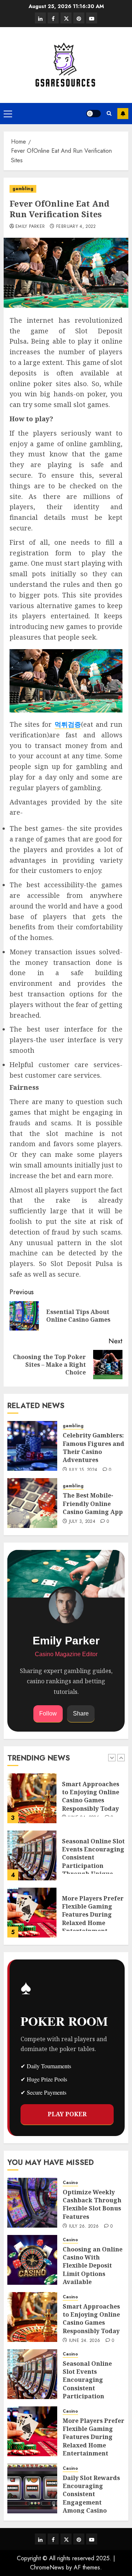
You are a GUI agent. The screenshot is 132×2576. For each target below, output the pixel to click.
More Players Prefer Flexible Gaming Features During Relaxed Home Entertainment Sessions (93, 1919)
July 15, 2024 (83, 1470)
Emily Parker (30, 227)
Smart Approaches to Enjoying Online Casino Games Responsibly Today (91, 1796)
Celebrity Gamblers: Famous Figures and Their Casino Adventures (93, 1448)
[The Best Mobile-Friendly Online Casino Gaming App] (32, 1503)
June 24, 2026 (85, 2341)
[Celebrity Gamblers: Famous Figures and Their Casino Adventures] (32, 1446)
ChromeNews (47, 2567)
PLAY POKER (67, 2114)
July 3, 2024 (82, 1522)
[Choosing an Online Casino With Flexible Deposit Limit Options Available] (32, 2260)
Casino (70, 2183)
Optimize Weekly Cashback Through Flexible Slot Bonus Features (92, 2204)
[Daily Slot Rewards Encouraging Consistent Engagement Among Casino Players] (32, 2488)
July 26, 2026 (84, 2227)
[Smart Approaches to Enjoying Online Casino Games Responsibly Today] (32, 1798)
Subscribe (123, 114)
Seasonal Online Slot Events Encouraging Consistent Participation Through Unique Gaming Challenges (93, 1862)
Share (81, 1713)
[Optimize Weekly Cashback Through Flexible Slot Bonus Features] (32, 2203)
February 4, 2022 (76, 227)
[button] (8, 114)
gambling (23, 189)
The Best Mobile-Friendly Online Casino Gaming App (93, 1504)
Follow (48, 1713)
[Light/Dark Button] (93, 114)
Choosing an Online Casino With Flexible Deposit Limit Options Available (93, 2266)
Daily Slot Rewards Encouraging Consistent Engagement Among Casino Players (91, 2498)
